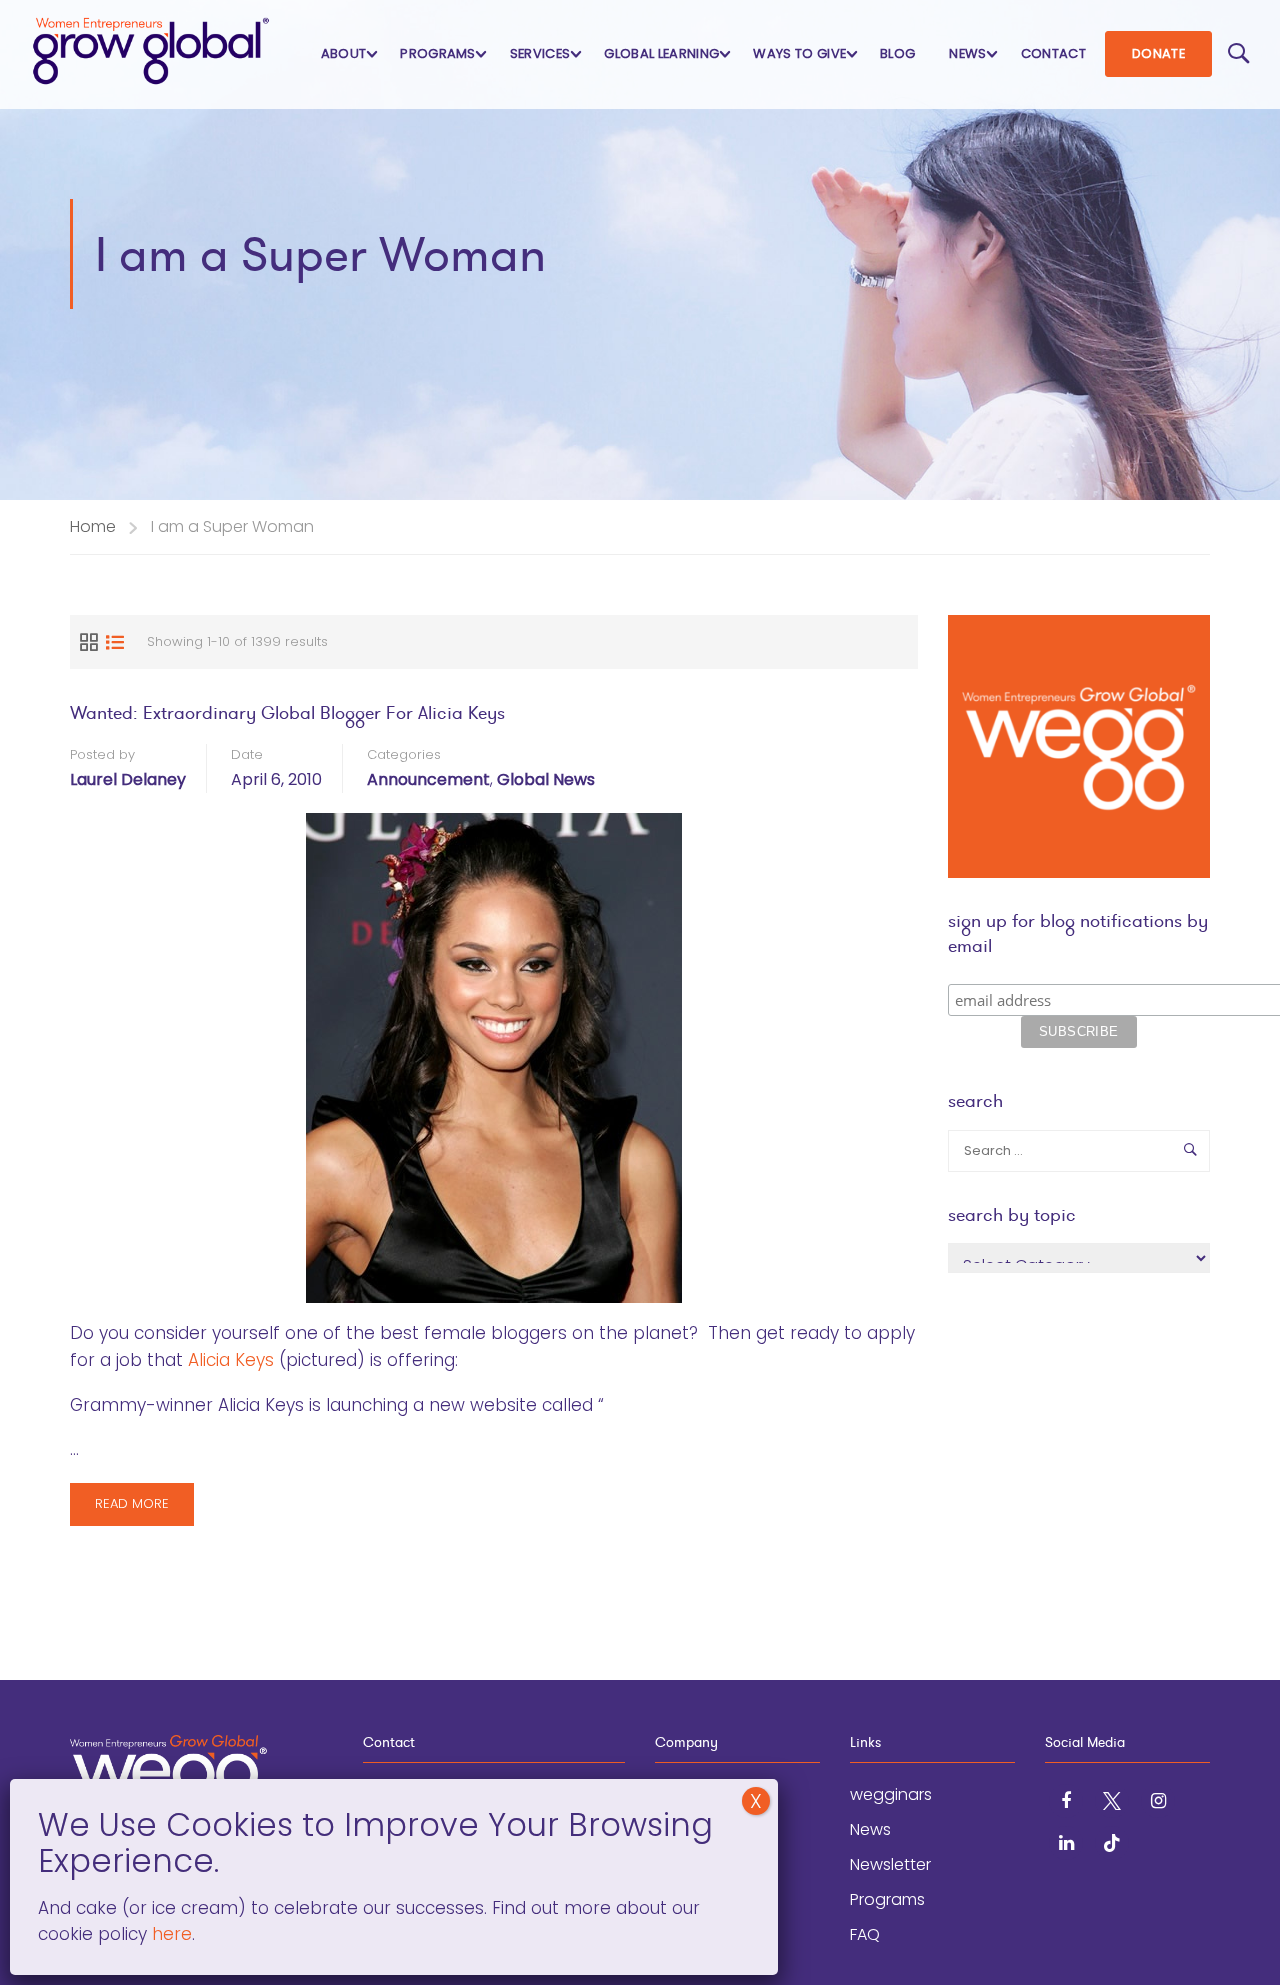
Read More (144, 1509)
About (344, 53)
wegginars (891, 1794)
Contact (1053, 53)
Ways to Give (799, 53)
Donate (1158, 53)
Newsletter (890, 1864)
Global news (546, 779)
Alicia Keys (231, 1360)
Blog (897, 53)
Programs (438, 53)
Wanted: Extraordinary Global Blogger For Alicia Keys (287, 712)
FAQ (865, 1934)
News (967, 53)
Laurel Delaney (128, 779)
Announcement (428, 779)
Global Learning (661, 53)
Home (93, 526)
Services (540, 53)
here (169, 1934)
